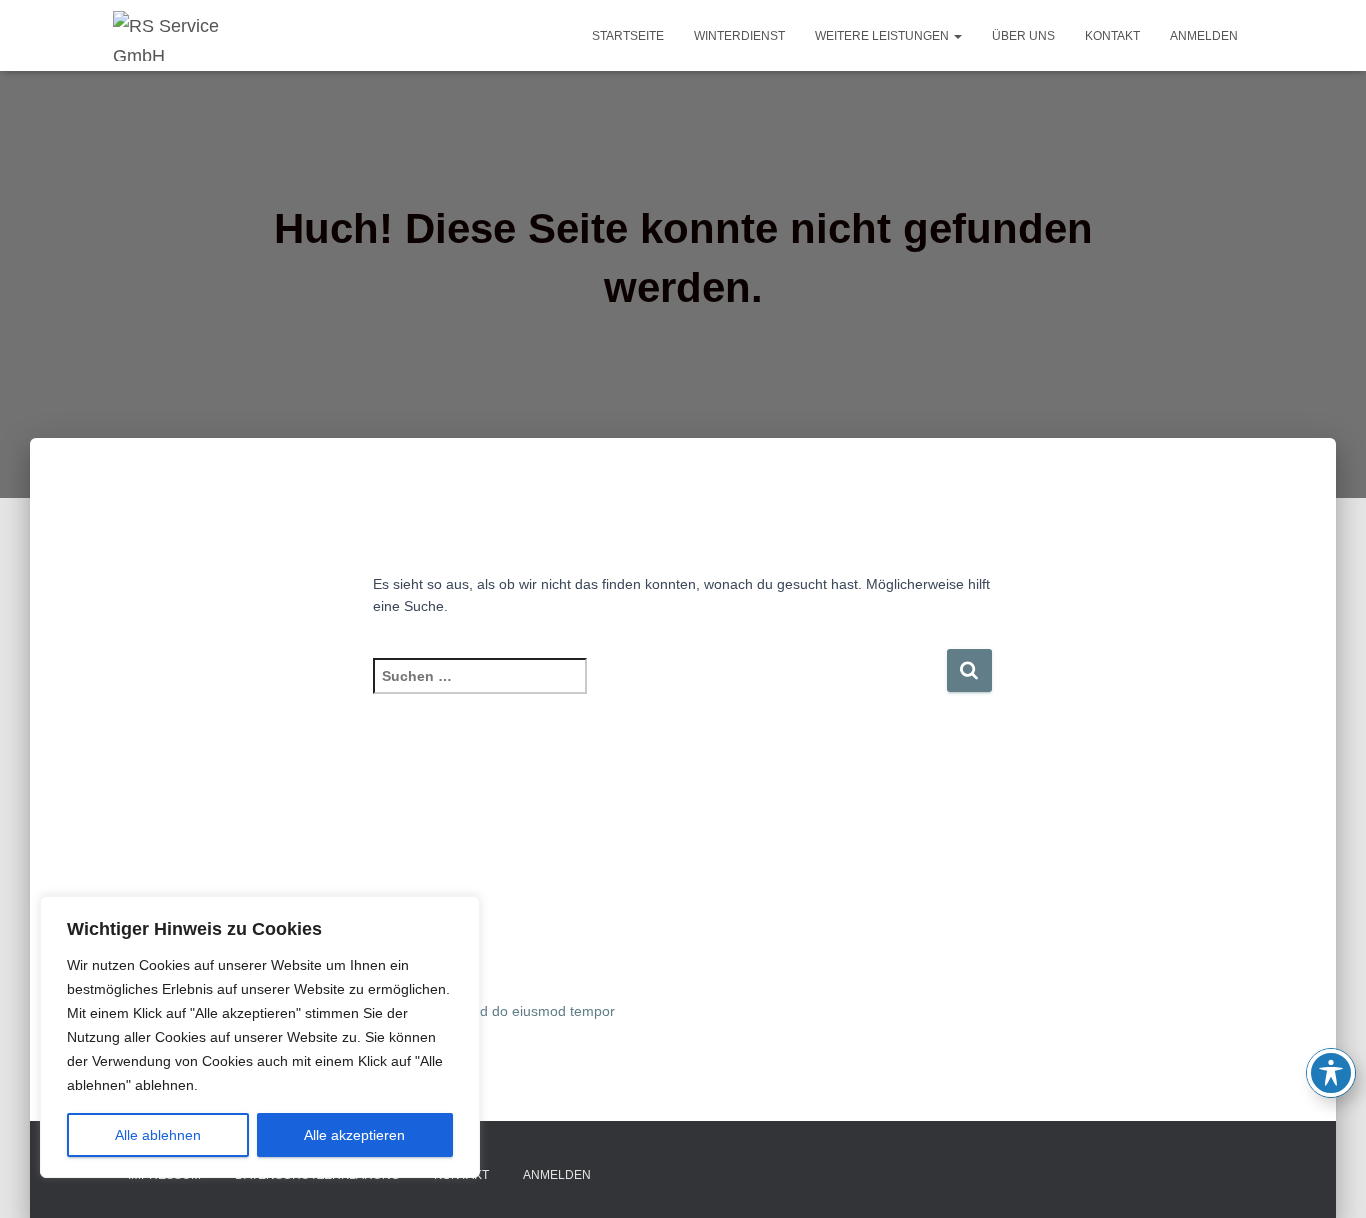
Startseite (628, 36)
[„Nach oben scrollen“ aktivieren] (1326, 1178)
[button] (957, 36)
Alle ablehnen (158, 1135)
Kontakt (1112, 36)
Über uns (1023, 36)
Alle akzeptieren (354, 1135)
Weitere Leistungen (883, 36)
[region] (260, 1037)
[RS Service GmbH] (193, 36)
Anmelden (1204, 36)
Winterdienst (739, 36)
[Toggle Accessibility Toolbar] (1331, 1073)
